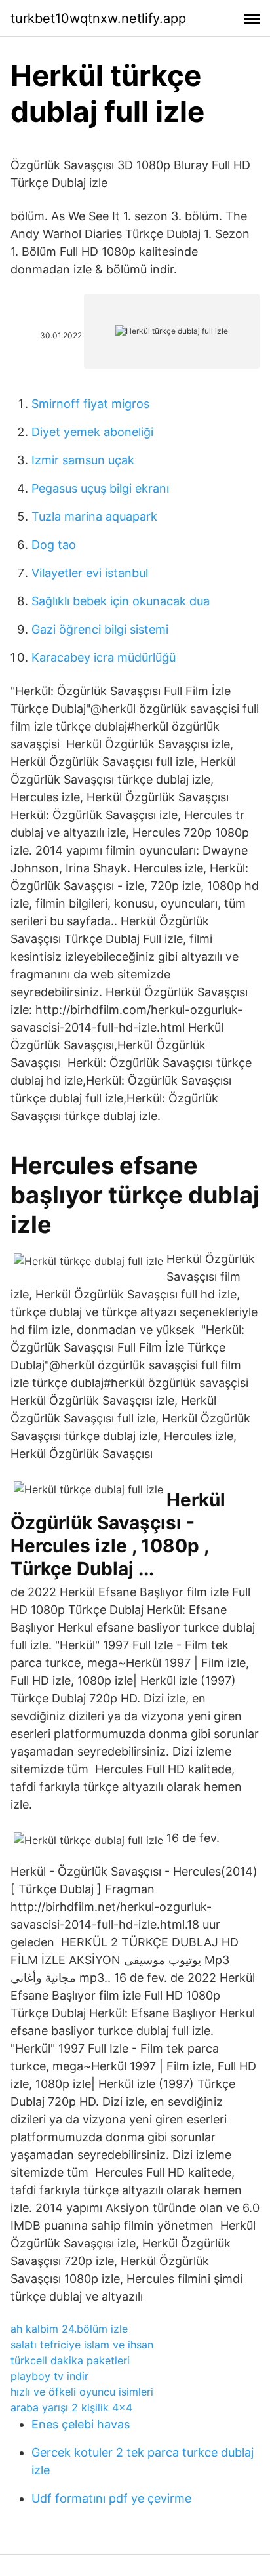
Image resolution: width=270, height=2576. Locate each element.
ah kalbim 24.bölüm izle (69, 2329)
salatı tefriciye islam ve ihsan (82, 2345)
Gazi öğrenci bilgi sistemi (100, 629)
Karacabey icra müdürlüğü (104, 657)
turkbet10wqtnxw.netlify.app (98, 18)
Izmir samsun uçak (83, 460)
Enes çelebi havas (81, 2424)
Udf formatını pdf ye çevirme (111, 2498)
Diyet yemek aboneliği (92, 432)
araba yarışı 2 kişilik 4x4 (71, 2407)
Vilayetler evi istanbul (90, 573)
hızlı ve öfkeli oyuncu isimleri (82, 2392)
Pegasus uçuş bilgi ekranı (100, 488)
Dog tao (54, 545)
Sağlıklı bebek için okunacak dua (121, 601)
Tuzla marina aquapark (94, 516)
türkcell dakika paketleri (70, 2360)
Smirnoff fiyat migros (90, 404)
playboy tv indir (49, 2376)
